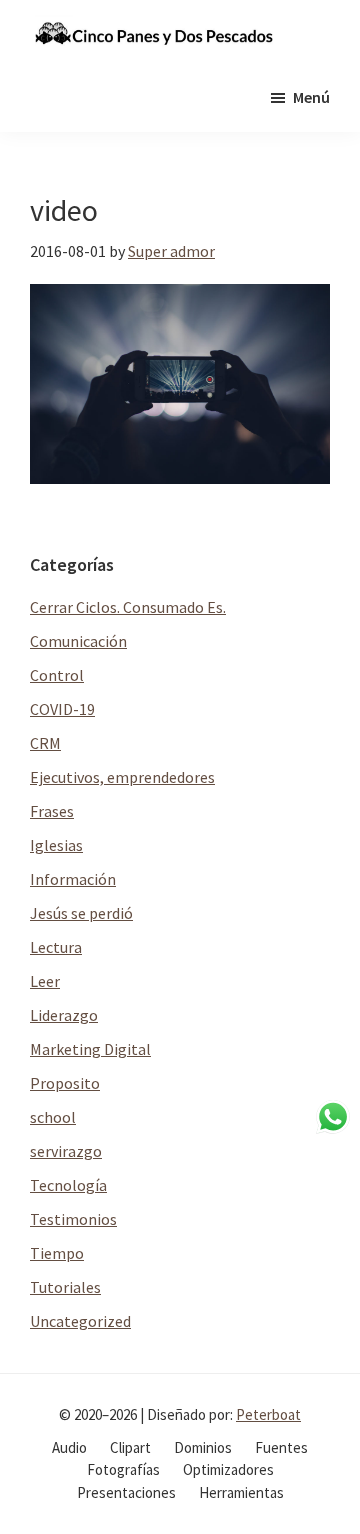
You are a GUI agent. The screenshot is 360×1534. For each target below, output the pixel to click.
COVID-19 (62, 709)
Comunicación (78, 641)
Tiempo (57, 1253)
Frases (52, 811)
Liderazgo (64, 1015)
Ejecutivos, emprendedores (122, 777)
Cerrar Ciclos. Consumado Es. (128, 607)
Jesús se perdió (81, 913)
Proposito (65, 1083)
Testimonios (73, 1219)
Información (73, 879)
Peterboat (268, 1414)
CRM (45, 743)
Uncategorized (80, 1321)
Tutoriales (65, 1287)
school (53, 1117)
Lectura (56, 947)
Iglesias (56, 845)
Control (57, 675)
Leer (45, 981)
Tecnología (68, 1185)
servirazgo (66, 1151)
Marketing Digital (90, 1049)
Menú (311, 97)
